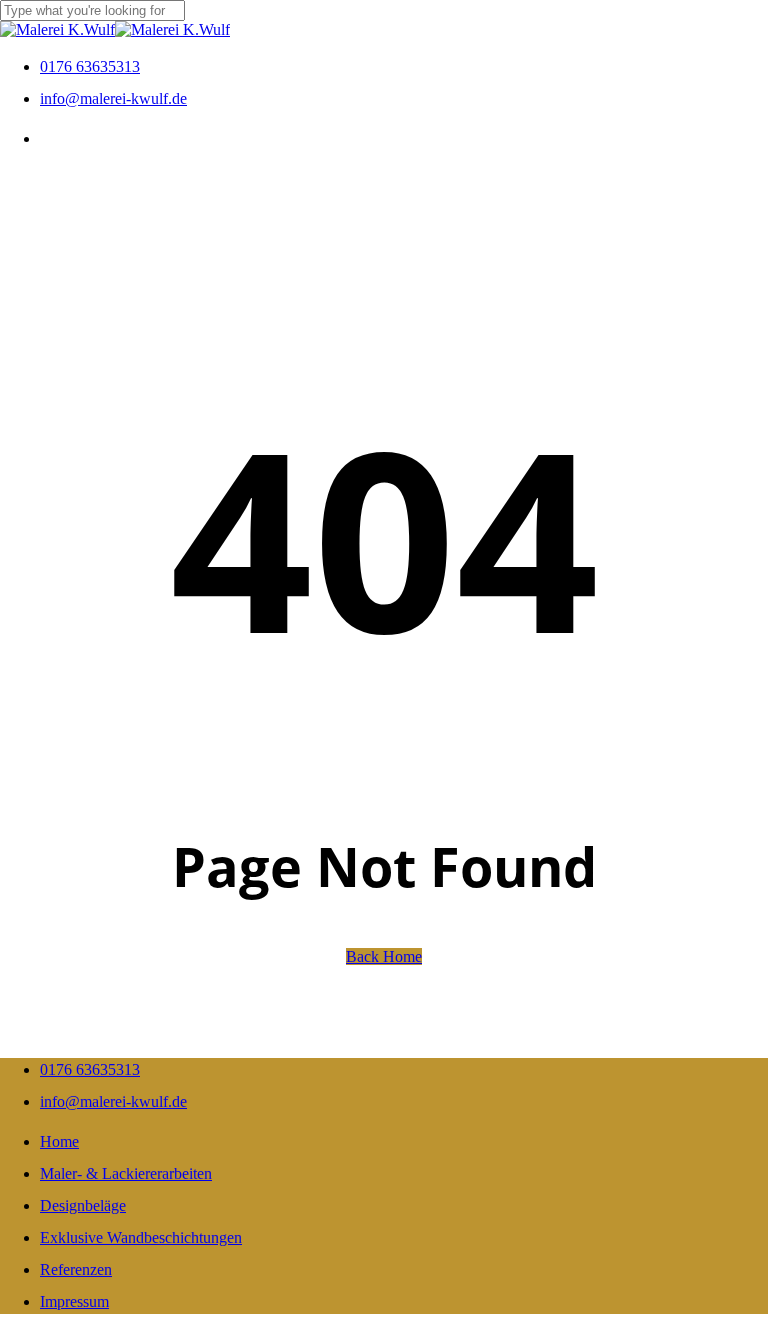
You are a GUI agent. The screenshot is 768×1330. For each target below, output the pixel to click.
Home (59, 1141)
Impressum (74, 1301)
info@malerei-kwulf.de (113, 1101)
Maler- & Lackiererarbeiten (126, 1173)
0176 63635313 (90, 1069)
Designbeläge (83, 1205)
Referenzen (76, 1269)
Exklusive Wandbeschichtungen (141, 1237)
